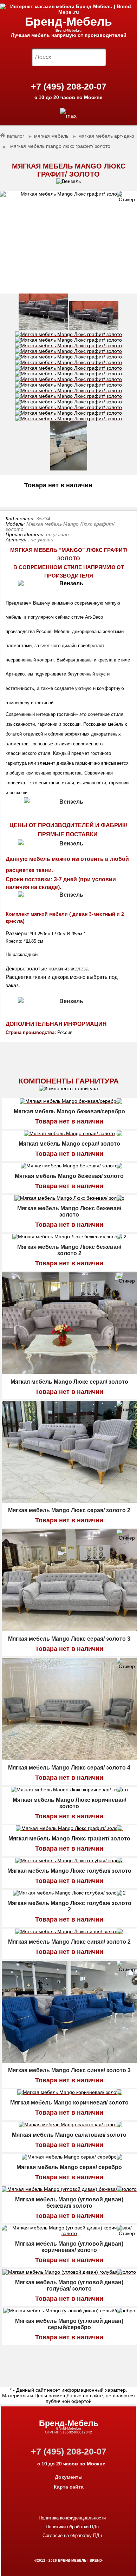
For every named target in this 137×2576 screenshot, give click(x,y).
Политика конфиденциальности (72, 2518)
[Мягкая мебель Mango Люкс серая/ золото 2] (69, 1501)
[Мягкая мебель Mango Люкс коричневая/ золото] (69, 1791)
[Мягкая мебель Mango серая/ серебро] (69, 2158)
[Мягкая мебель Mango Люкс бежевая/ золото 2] (69, 1238)
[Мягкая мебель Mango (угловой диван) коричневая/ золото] (69, 2234)
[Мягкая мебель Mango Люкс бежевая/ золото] (69, 1199)
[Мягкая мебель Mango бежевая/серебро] (69, 1102)
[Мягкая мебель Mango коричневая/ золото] (69, 2093)
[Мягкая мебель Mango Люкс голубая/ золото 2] (69, 1894)
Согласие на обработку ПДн (72, 2535)
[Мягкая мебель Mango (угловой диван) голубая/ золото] (69, 2273)
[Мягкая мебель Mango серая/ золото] (69, 1134)
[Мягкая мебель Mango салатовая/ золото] (69, 2126)
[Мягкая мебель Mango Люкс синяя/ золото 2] (69, 1932)
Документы (69, 2477)
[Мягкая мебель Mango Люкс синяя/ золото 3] (69, 2061)
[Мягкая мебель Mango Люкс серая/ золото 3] (69, 1629)
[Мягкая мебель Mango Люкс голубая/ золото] (69, 1862)
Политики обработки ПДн (72, 2527)
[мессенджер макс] (68, 116)
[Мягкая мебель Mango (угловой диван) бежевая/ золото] (69, 2190)
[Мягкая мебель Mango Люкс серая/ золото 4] (69, 1758)
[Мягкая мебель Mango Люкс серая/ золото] (69, 1372)
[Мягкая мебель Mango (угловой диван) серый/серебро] (69, 2312)
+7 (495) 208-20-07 (69, 86)
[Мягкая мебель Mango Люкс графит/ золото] (68, 242)
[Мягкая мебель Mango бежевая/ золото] (69, 1167)
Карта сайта (69, 2487)
